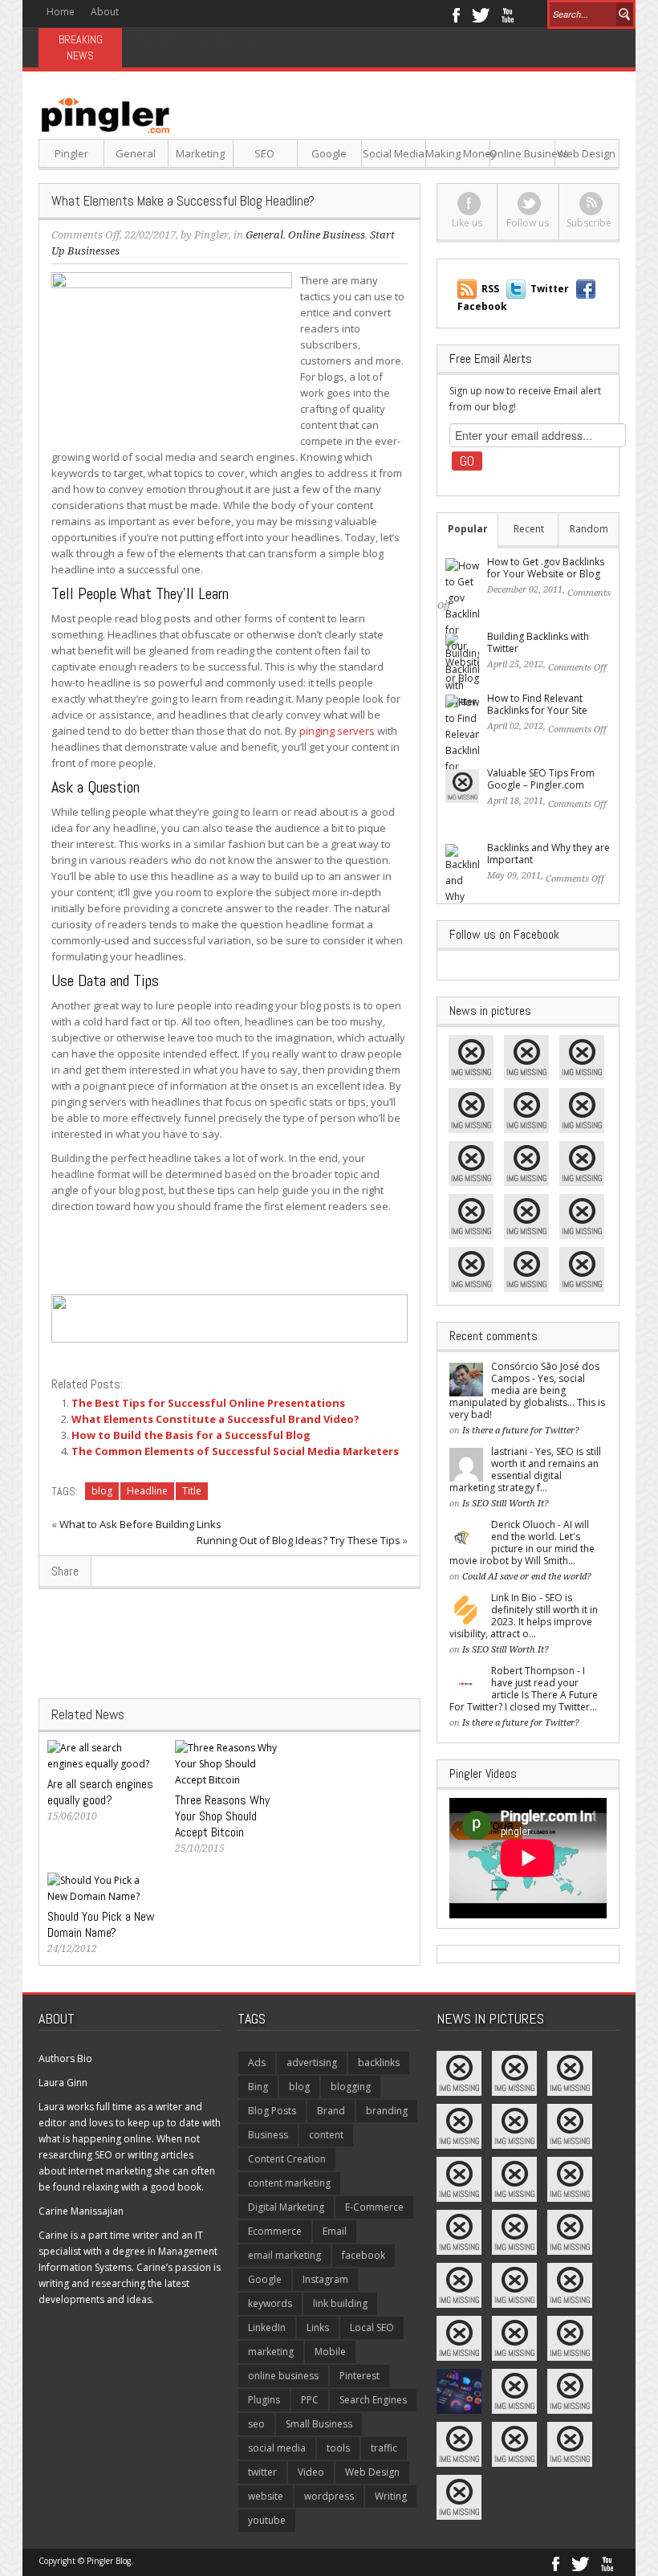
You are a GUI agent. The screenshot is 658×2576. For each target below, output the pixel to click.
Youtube (508, 14)
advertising (312, 2062)
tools (338, 2448)
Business (268, 2135)
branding (387, 2111)
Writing (391, 2496)
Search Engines (373, 2400)
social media (277, 2448)
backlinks (379, 2062)
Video (311, 2472)
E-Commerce (374, 2207)
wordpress (329, 2496)
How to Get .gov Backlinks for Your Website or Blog (546, 568)
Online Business (522, 153)
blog (102, 1491)
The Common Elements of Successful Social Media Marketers (235, 1451)
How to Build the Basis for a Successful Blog (191, 1435)
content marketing (289, 2183)
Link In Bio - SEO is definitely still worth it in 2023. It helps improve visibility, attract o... (524, 1616)
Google (329, 153)
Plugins (264, 2400)
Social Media (394, 153)
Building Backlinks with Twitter (538, 642)
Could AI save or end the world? (527, 1577)
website (266, 2496)
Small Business (319, 2424)
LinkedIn (267, 2327)
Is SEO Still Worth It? (506, 1504)
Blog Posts (272, 2111)
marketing (271, 2352)
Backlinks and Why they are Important (548, 854)
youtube (267, 2520)
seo (256, 2424)
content (326, 2135)
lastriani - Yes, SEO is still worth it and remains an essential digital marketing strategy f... (525, 1469)
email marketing (284, 2255)
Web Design (586, 153)
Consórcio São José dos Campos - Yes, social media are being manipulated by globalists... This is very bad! (527, 1390)
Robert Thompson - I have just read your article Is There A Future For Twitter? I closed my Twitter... (524, 1689)
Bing (258, 2087)
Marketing (200, 153)
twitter (262, 2472)
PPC (310, 2400)
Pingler (71, 153)
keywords (270, 2303)
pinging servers (337, 731)
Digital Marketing (286, 2207)
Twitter (481, 14)
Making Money (458, 153)
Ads (257, 2062)
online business (283, 2376)
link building (340, 2303)
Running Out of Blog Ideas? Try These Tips (299, 1540)
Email (335, 2231)
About (105, 12)
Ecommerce (275, 2231)
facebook (364, 2255)
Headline (147, 1491)
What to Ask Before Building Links (140, 1524)
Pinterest (359, 2376)
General (136, 153)
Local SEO (372, 2327)
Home (61, 12)
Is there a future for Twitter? (521, 1431)
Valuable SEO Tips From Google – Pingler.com (541, 779)
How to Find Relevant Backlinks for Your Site (537, 704)
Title (192, 1491)
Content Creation (287, 2159)
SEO (264, 153)
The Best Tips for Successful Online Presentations (208, 1403)
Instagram (325, 2279)
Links (318, 2327)
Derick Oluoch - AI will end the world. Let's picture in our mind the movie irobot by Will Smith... (522, 1543)
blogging (351, 2087)
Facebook (455, 14)
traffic (384, 2448)
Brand (331, 2111)
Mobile (330, 2352)
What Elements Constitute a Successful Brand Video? (215, 1419)
